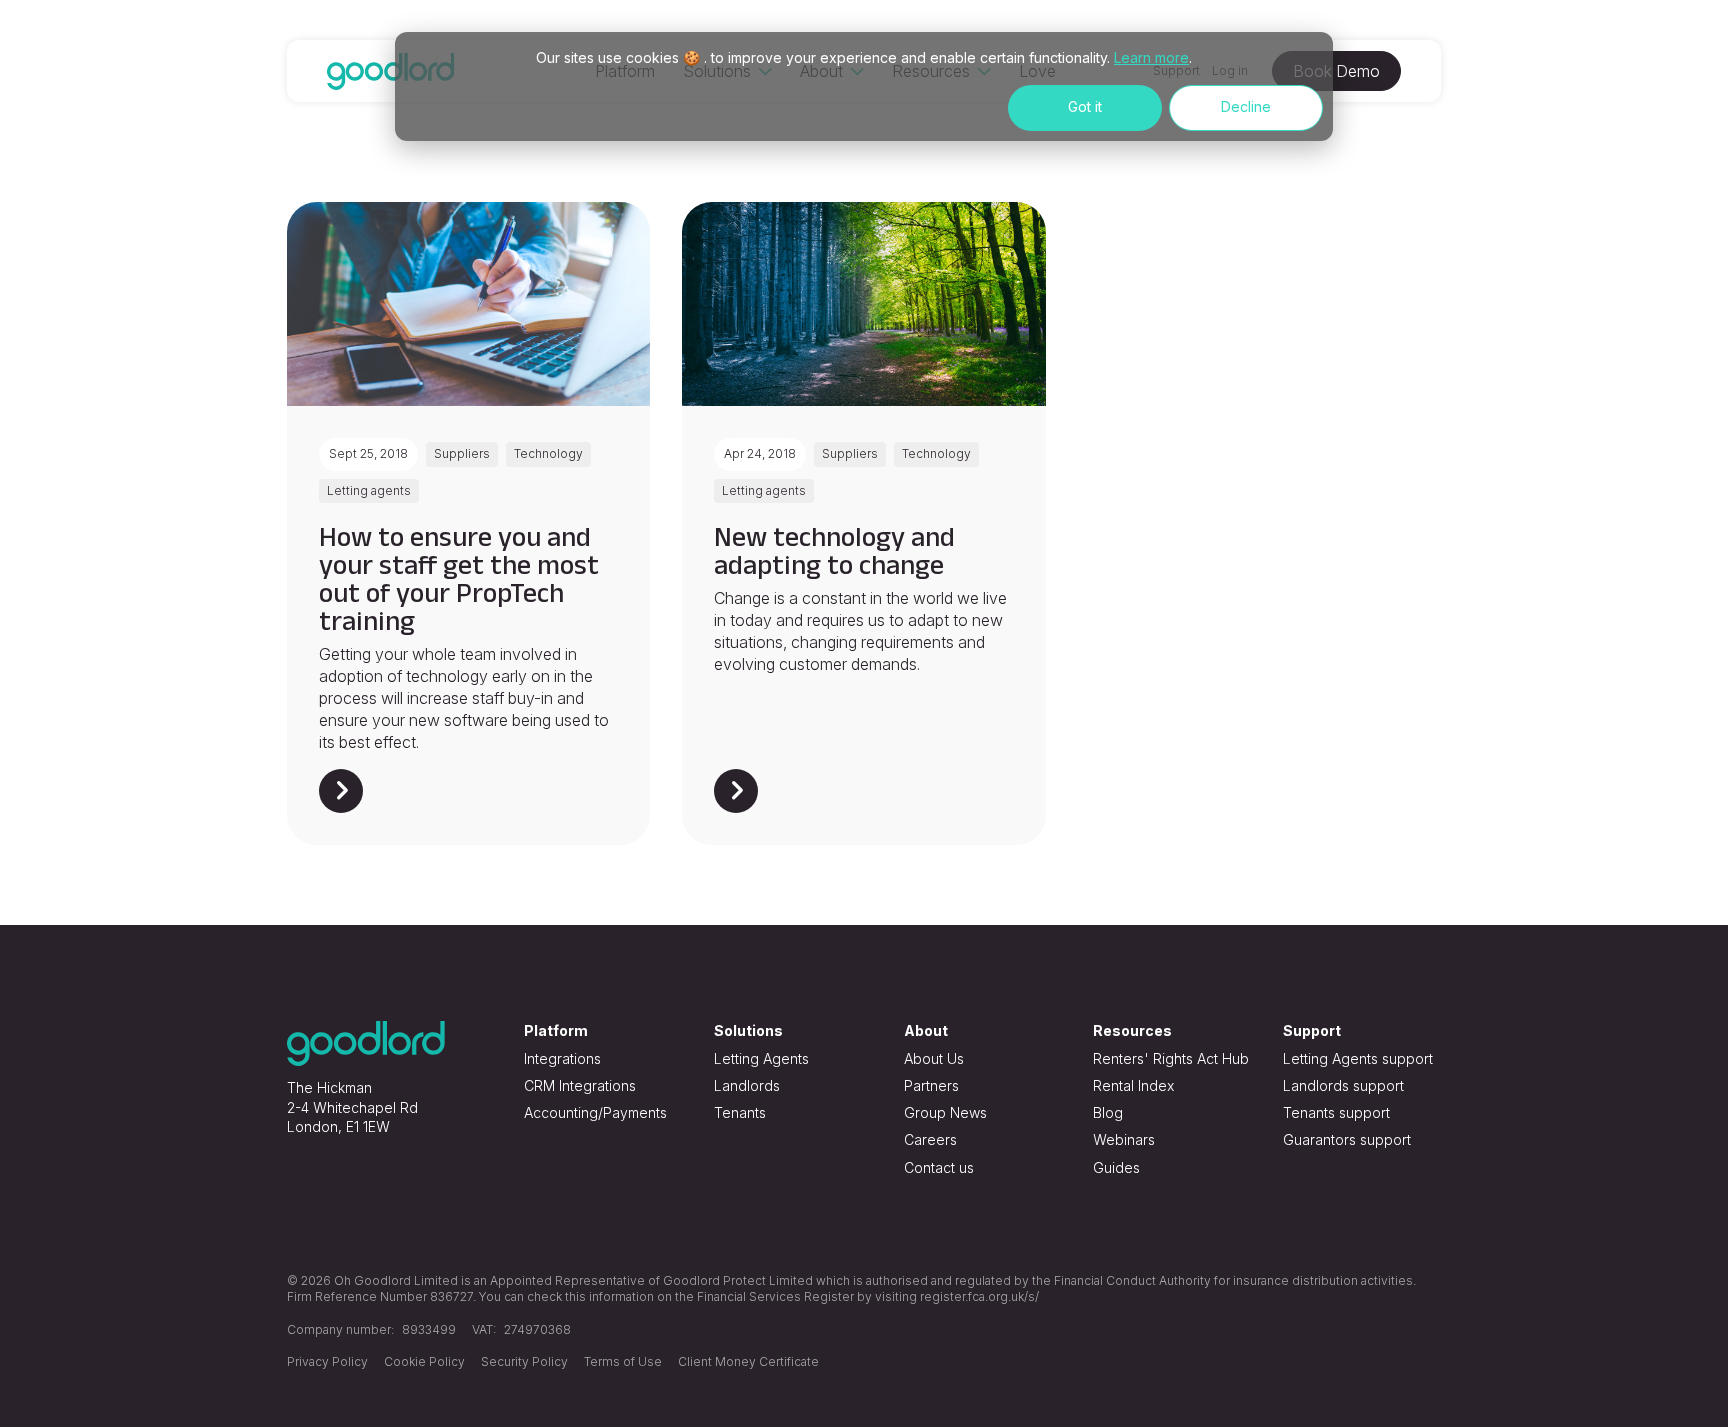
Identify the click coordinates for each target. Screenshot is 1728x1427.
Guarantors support (1347, 1139)
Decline (1246, 106)
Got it (1085, 106)
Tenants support (1336, 1112)
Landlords (747, 1085)
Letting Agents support (1358, 1058)
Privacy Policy (327, 1361)
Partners (931, 1085)
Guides (1116, 1167)
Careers (930, 1139)
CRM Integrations (580, 1085)
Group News (945, 1112)
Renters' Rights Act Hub (1171, 1058)
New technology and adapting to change (834, 550)
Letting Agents (761, 1058)
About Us (934, 1058)
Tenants (740, 1112)
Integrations (562, 1058)
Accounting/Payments (595, 1112)
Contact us (939, 1167)
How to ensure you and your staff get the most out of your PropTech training (459, 578)
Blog (1108, 1112)
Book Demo (1336, 71)
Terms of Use (623, 1361)
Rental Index (1133, 1085)
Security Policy (524, 1361)
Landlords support (1343, 1085)
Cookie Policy (424, 1361)
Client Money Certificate (748, 1361)
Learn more (1151, 57)
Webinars (1124, 1139)
